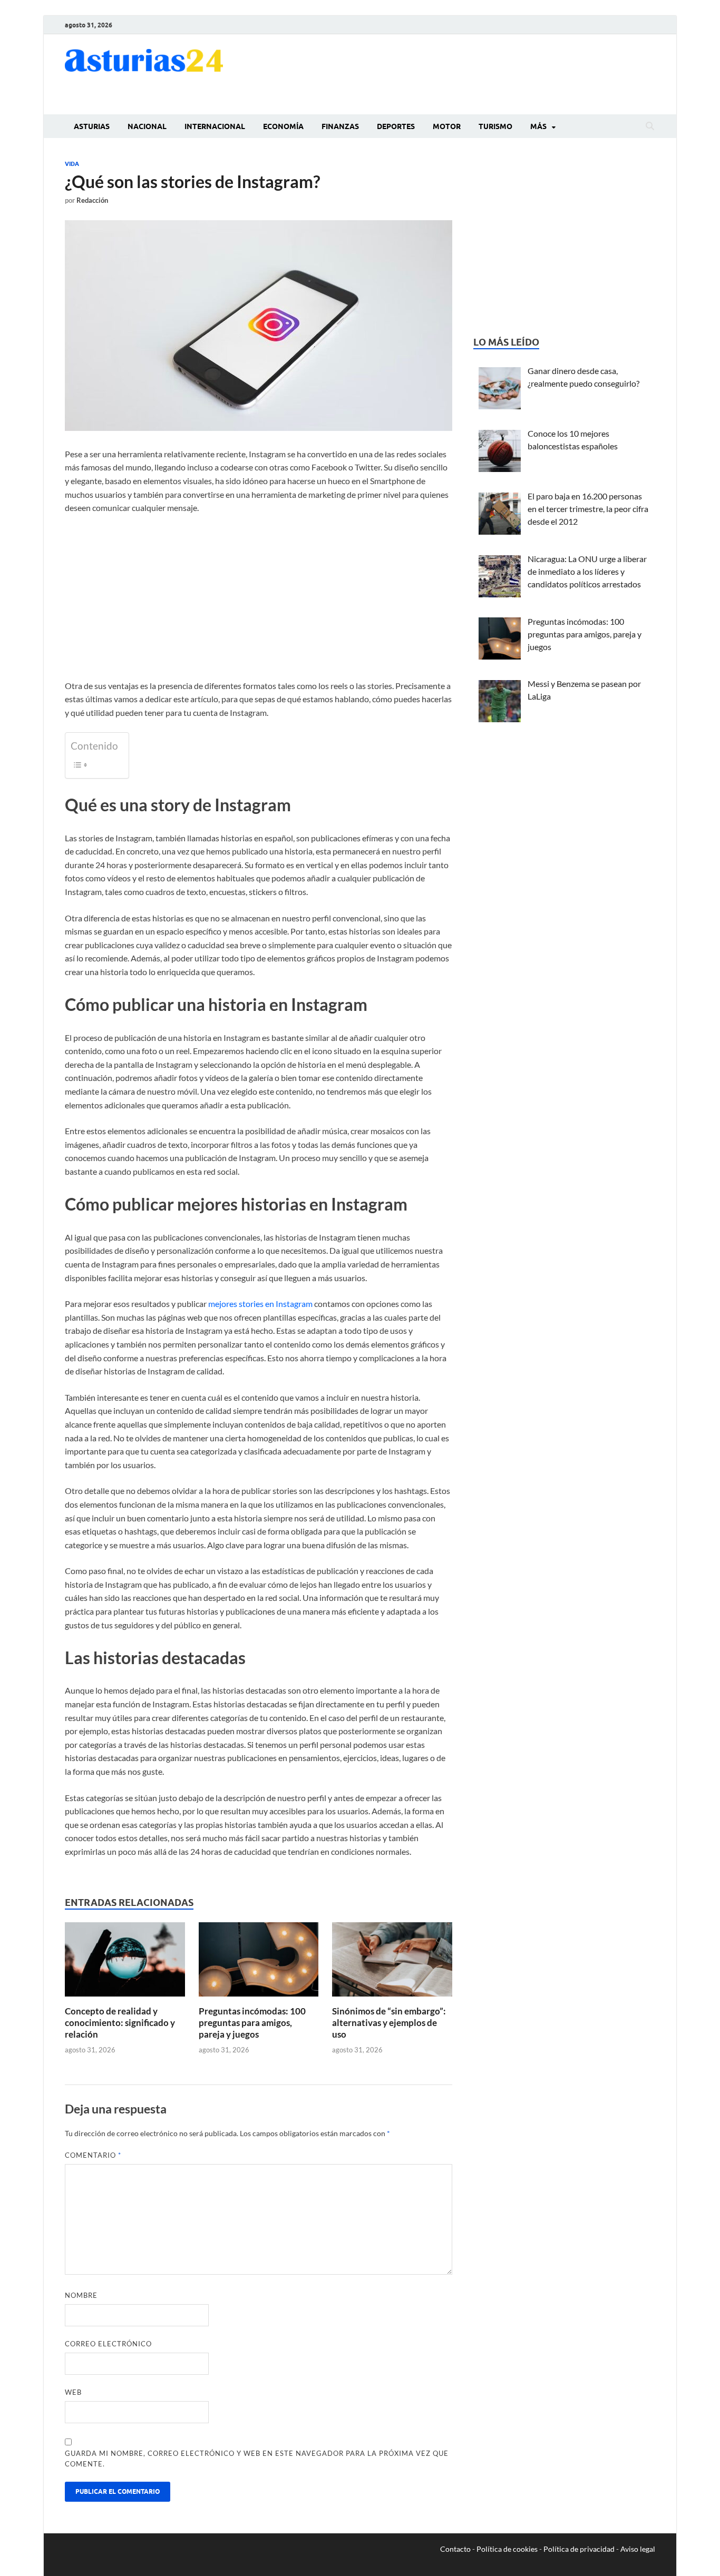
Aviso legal (638, 2549)
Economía (283, 126)
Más (538, 126)
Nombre (81, 2295)
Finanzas (340, 126)
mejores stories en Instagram (260, 1304)
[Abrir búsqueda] (650, 126)
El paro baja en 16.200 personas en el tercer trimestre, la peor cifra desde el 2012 (588, 509)
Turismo (495, 126)
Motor (447, 126)
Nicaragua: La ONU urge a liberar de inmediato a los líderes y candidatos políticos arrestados (587, 571)
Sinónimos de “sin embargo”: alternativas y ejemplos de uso (389, 2023)
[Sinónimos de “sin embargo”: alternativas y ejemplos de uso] (392, 1963)
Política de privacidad (579, 2549)
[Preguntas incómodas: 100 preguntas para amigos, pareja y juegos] (259, 1963)
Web (73, 2392)
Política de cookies (507, 2549)
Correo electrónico (108, 2344)
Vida (72, 164)
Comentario (93, 2155)
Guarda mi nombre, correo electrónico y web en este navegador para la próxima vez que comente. (257, 2459)
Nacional (147, 126)
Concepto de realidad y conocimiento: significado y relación (120, 2023)
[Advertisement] (463, 73)
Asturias (92, 126)
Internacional (215, 126)
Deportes (396, 126)
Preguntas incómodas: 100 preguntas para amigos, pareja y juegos (252, 2023)
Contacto (455, 2549)
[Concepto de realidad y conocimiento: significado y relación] (125, 1963)
